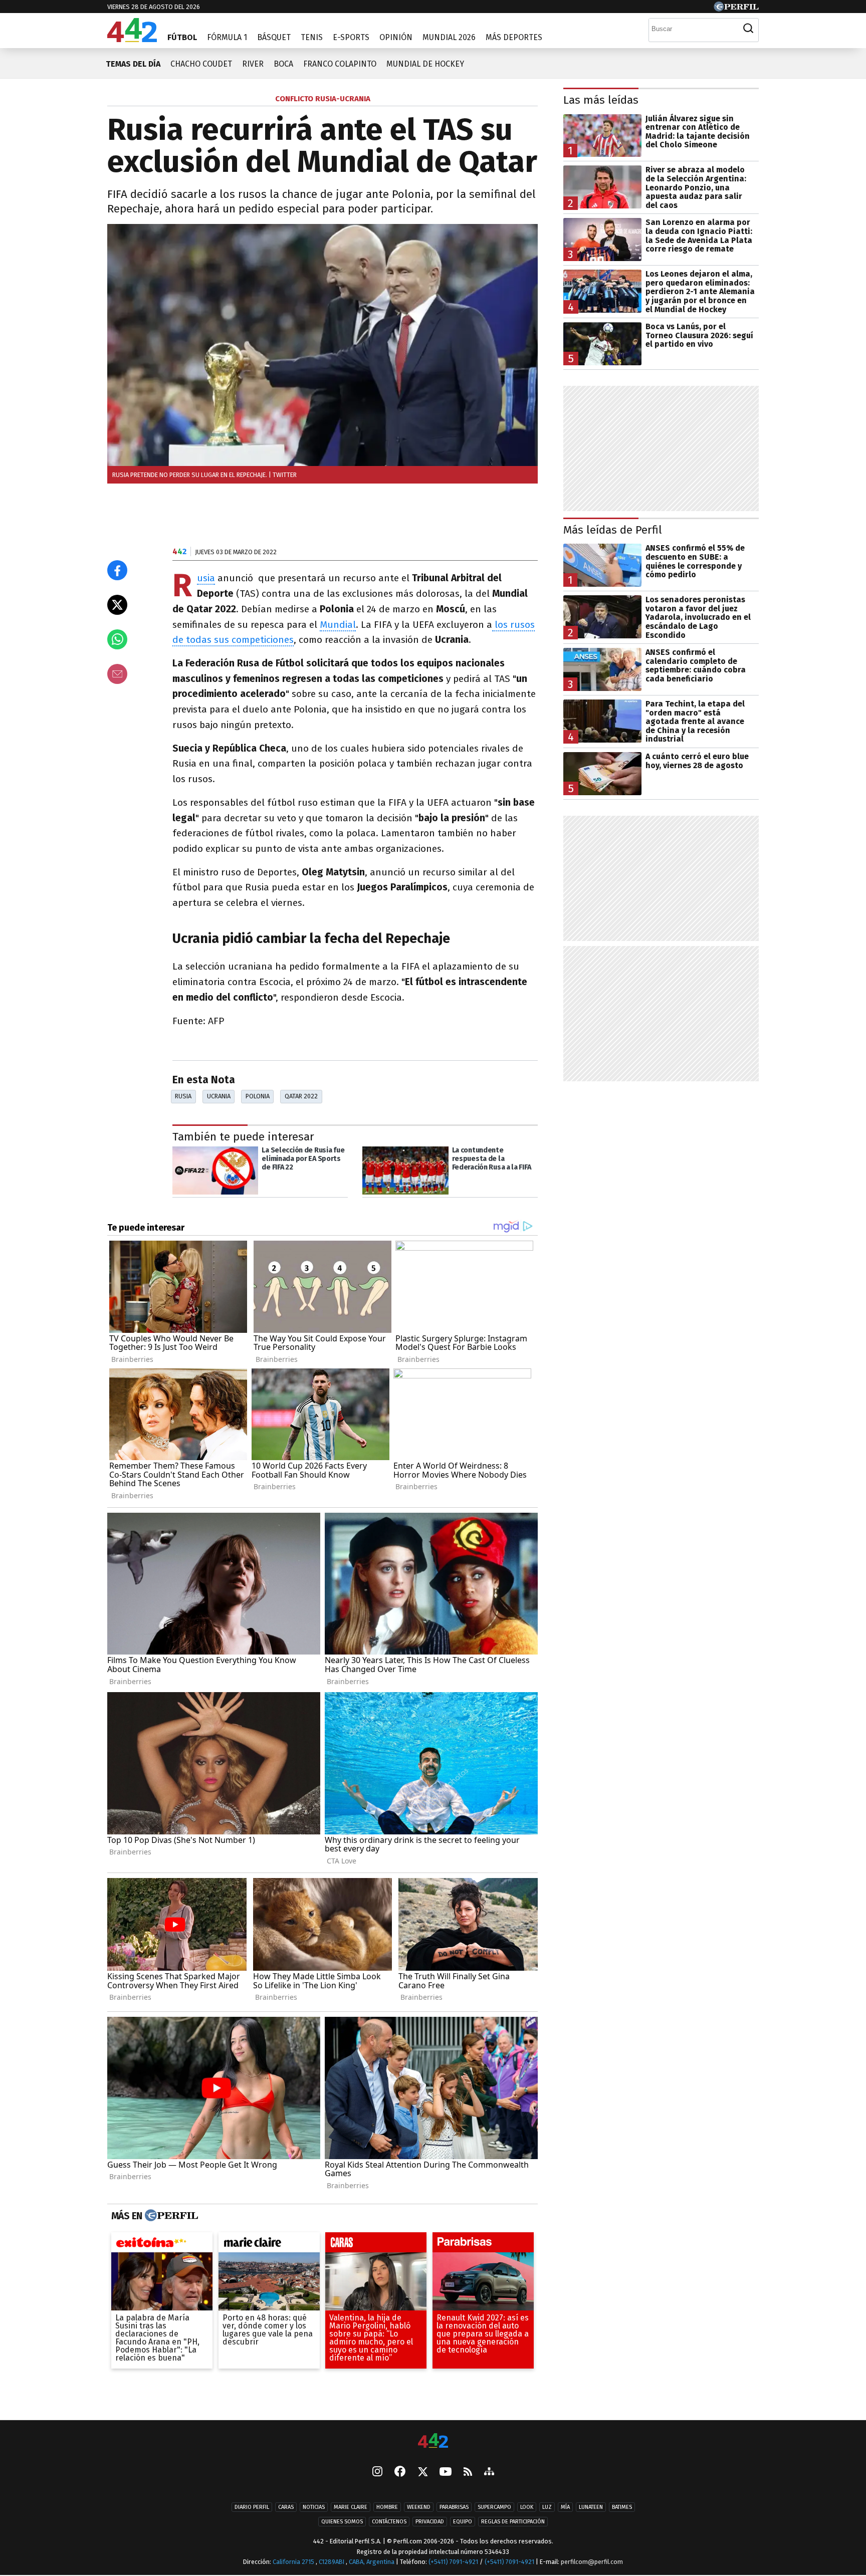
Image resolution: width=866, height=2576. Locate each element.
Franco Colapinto (340, 64)
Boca (283, 64)
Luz (547, 2508)
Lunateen (591, 2508)
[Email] (117, 674)
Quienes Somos (342, 2522)
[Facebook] (400, 2473)
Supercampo (494, 2508)
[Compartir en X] (117, 605)
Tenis (312, 37)
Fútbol (182, 37)
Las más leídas (601, 100)
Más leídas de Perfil (613, 530)
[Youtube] (446, 2473)
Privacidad (430, 2522)
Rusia (206, 578)
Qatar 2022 (301, 1096)
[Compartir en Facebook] (117, 570)
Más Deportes (514, 37)
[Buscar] (748, 29)
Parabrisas (454, 2508)
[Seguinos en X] (422, 2473)
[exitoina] (162, 2245)
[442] (433, 2441)
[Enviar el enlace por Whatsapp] (117, 639)
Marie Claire (351, 2508)
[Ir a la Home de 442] (132, 39)
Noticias (314, 2508)
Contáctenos (389, 2522)
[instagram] (377, 2473)
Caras (286, 2508)
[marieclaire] (269, 2245)
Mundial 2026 (449, 37)
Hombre (387, 2508)
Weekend (419, 2508)
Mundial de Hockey (425, 64)
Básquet (274, 37)
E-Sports (351, 37)
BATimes (622, 2508)
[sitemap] (489, 2473)
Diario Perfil (252, 2508)
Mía (565, 2508)
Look (527, 2508)
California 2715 (294, 2562)
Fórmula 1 (227, 37)
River (253, 64)
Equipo (463, 2522)
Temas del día (133, 64)
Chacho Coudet (201, 64)
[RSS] (468, 2473)
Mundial (338, 625)
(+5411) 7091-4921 (453, 2562)
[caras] (376, 2245)
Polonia (258, 1096)
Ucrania (219, 1096)
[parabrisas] (483, 2245)
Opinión (396, 37)
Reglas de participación (513, 2522)
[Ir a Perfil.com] (736, 9)
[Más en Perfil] (170, 2216)
